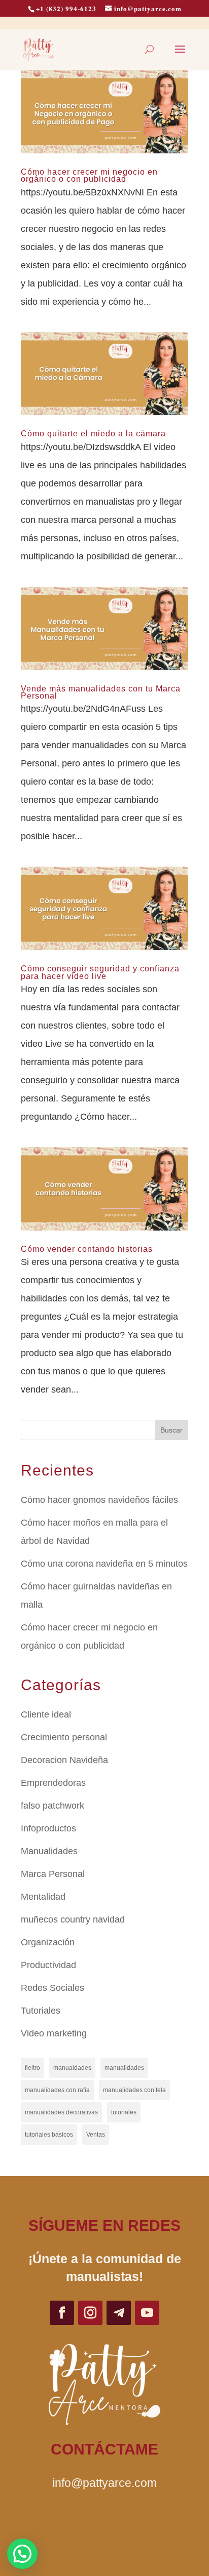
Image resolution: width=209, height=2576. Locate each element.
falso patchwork (53, 1806)
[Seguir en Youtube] (147, 2313)
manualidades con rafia (57, 2090)
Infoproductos (48, 1828)
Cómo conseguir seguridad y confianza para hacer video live (100, 972)
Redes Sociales (53, 1988)
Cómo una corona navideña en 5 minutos (104, 1564)
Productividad (48, 1965)
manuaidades (72, 2068)
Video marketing (54, 2033)
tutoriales (124, 2112)
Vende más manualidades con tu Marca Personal (101, 692)
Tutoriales (41, 2011)
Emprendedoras (53, 1783)
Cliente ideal (46, 1714)
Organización (48, 1942)
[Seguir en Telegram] (119, 2313)
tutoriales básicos (49, 2135)
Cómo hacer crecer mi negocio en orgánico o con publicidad (89, 175)
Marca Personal (53, 1874)
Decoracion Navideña (64, 1760)
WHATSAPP (105, 2521)
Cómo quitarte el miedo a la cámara (93, 434)
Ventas (96, 2135)
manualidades (124, 2068)
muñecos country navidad (73, 1919)
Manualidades (49, 1851)
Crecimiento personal (64, 1737)
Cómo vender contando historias (87, 1249)
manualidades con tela (134, 2090)
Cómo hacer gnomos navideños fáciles (99, 1500)
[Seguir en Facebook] (62, 2313)
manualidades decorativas (61, 2112)
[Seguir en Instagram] (90, 2313)
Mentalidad (43, 1897)
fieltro (32, 2068)
